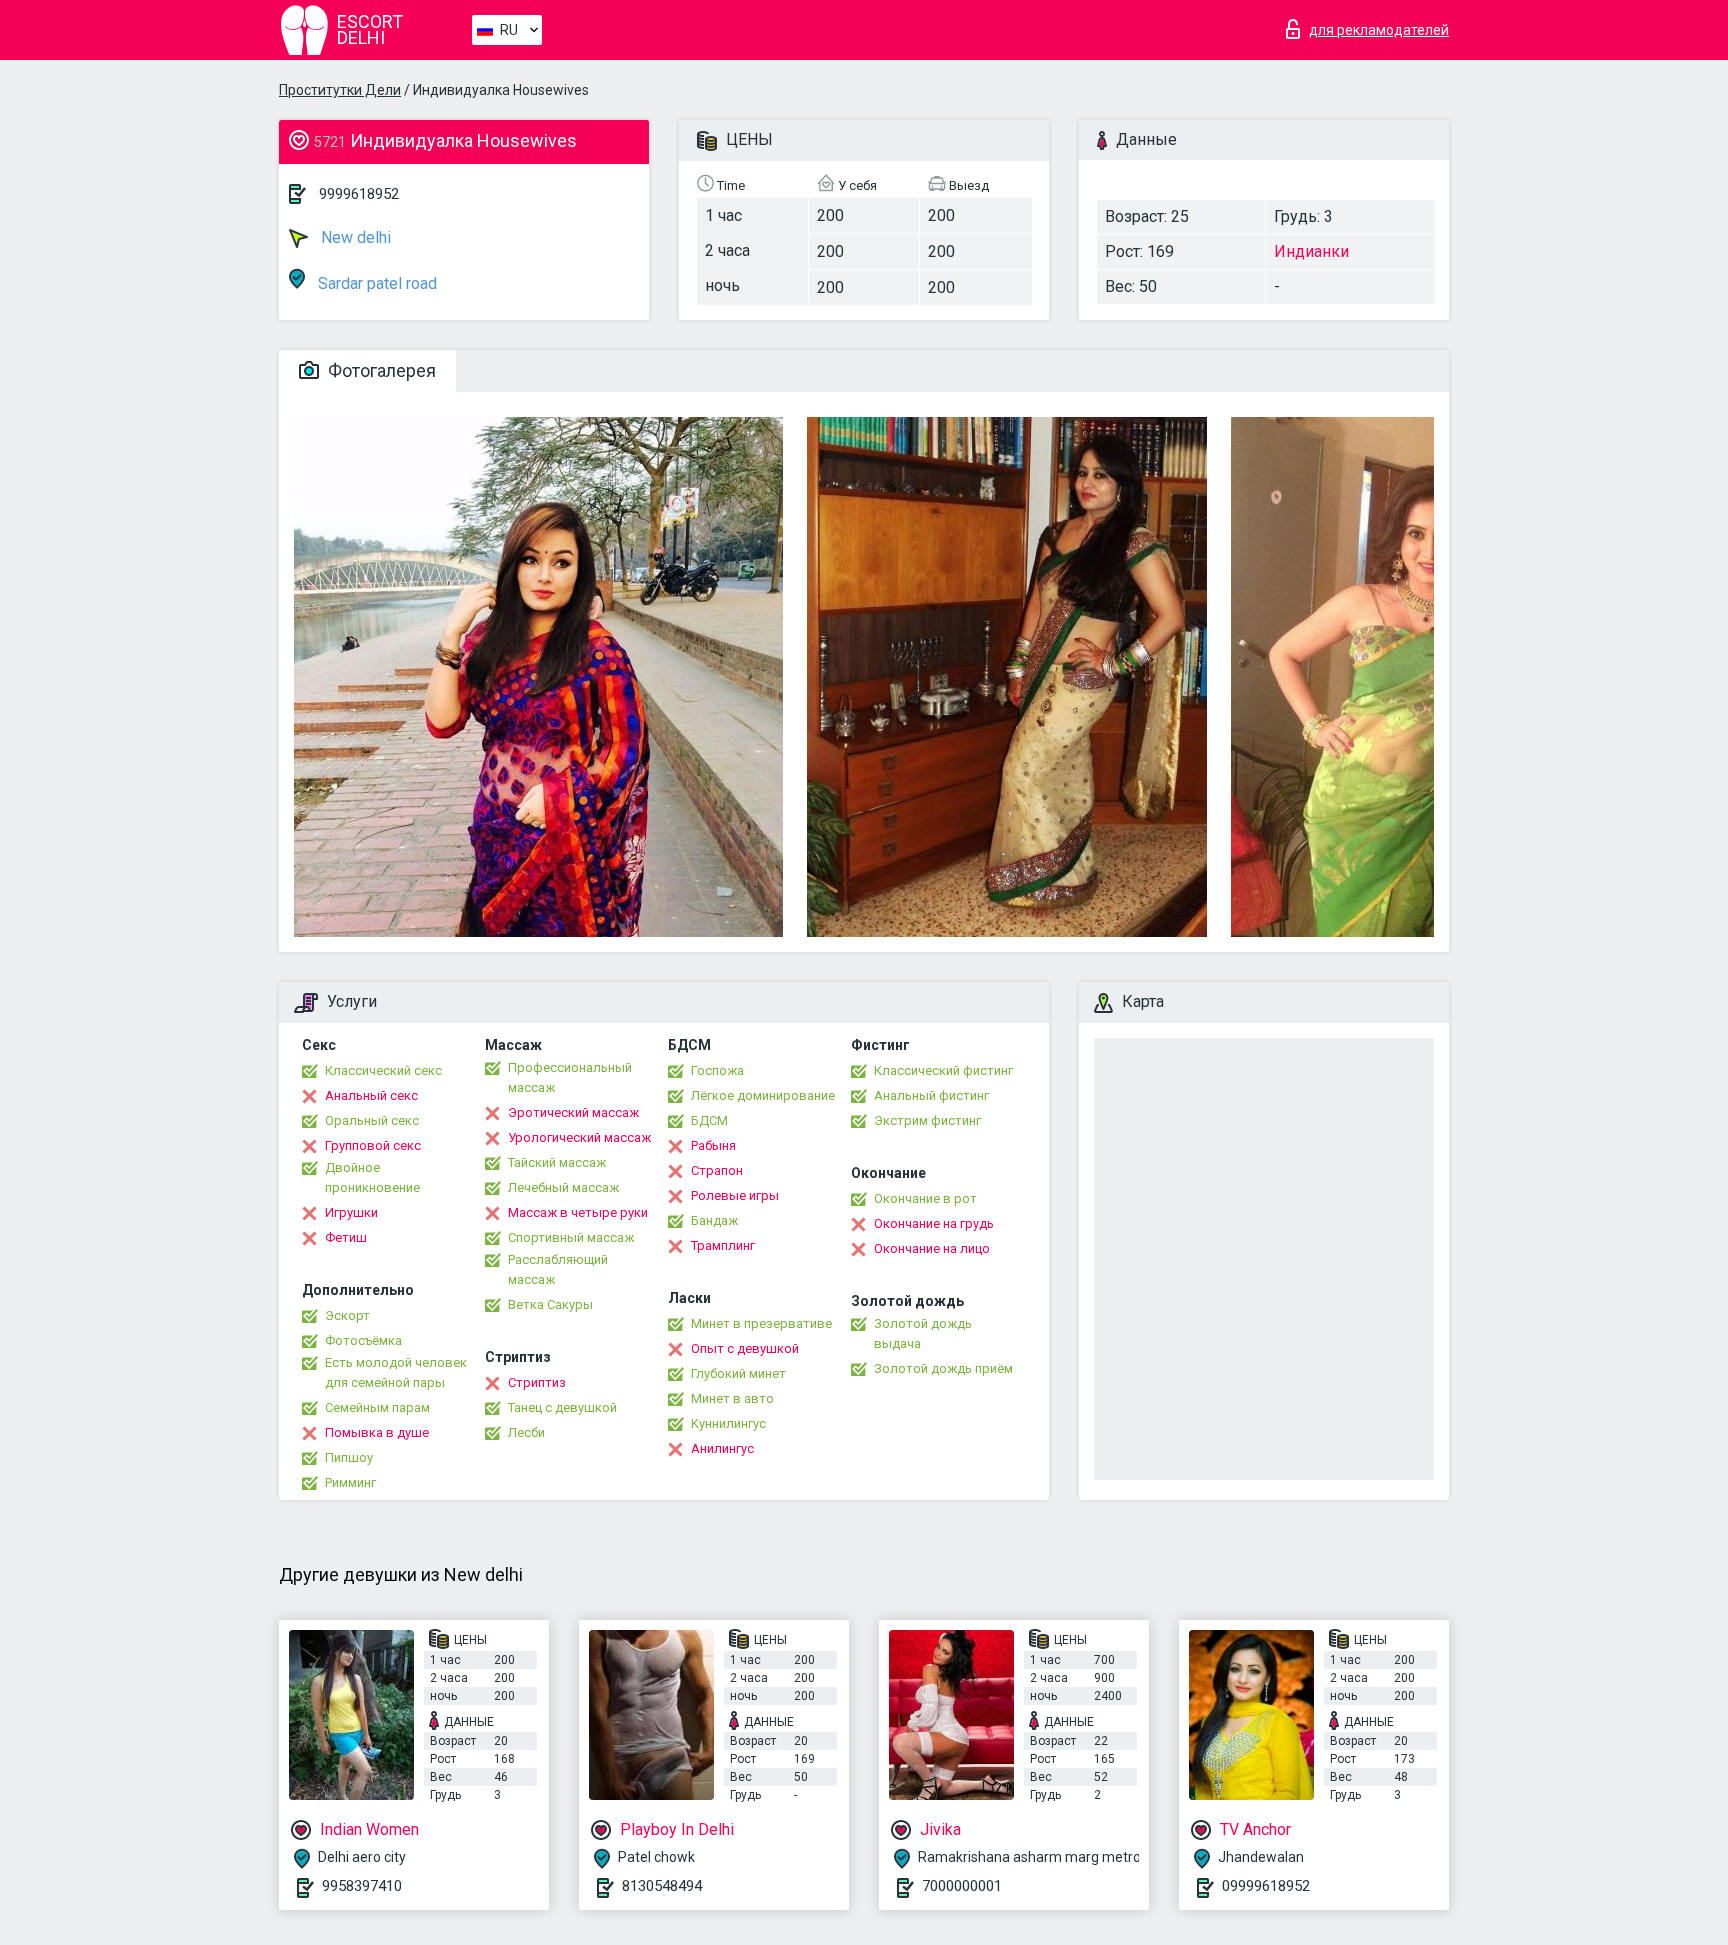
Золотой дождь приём (943, 1368)
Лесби (526, 1432)
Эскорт (347, 1315)
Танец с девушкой (562, 1407)
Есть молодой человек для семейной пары (396, 1372)
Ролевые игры (735, 1195)
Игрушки (351, 1212)
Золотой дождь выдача (923, 1333)
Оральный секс (372, 1120)
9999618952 (359, 194)
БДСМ (709, 1120)
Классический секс (383, 1070)
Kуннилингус (728, 1423)
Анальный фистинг (931, 1095)
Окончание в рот (925, 1198)
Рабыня (713, 1145)
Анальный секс (371, 1095)
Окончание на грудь (934, 1223)
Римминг (350, 1482)
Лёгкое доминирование (763, 1095)
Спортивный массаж (571, 1237)
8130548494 (662, 1886)
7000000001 (962, 1886)
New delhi (354, 237)
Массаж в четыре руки (578, 1212)
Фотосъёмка (363, 1340)
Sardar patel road (375, 283)
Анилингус (722, 1448)
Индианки (1311, 251)
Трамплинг (723, 1245)
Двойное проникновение (372, 1177)
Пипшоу (349, 1457)
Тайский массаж (557, 1162)
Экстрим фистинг (927, 1120)
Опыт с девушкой (745, 1348)
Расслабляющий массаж (558, 1269)
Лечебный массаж (563, 1187)
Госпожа (717, 1070)
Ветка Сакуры (550, 1304)
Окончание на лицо (932, 1248)
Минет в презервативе (761, 1323)
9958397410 (362, 1886)
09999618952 (1266, 1886)
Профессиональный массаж (570, 1077)
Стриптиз (537, 1382)
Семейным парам (377, 1407)
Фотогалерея (380, 370)
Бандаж (714, 1220)
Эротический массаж (573, 1112)
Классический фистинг (943, 1070)
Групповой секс (373, 1145)
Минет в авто (732, 1398)
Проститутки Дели (340, 90)
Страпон (717, 1170)
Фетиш (346, 1237)
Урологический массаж (579, 1137)
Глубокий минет (738, 1373)
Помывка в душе (377, 1432)
